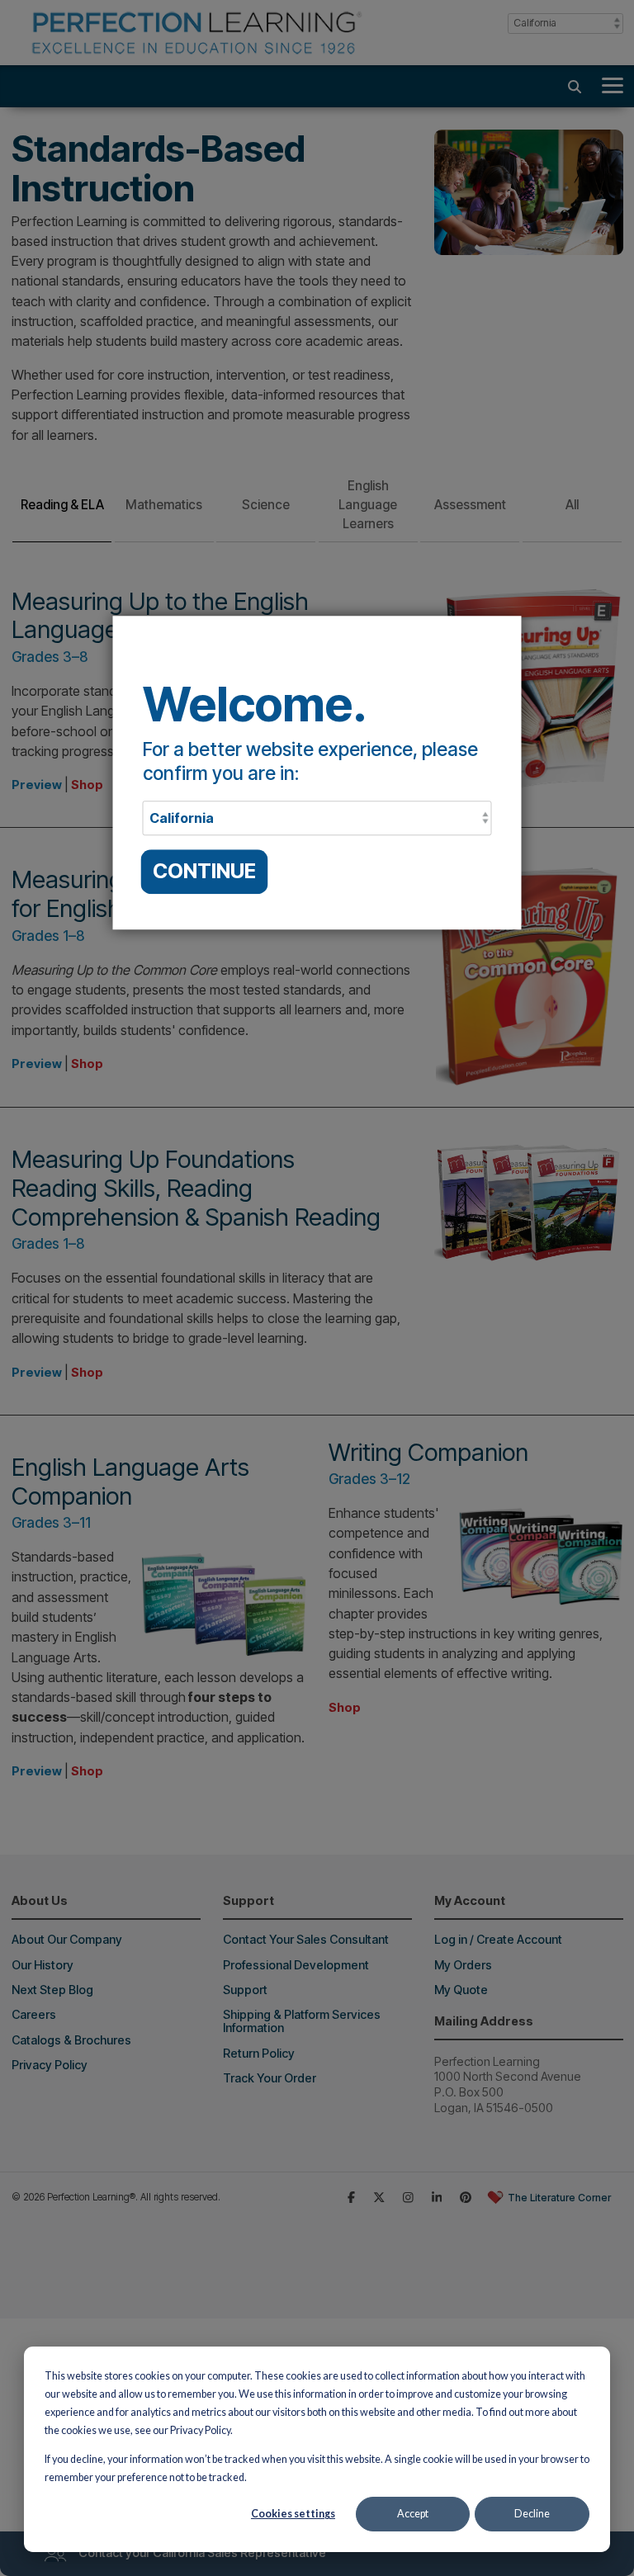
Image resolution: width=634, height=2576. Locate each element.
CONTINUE (204, 871)
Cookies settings (293, 2514)
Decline (532, 2514)
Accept (413, 2514)
